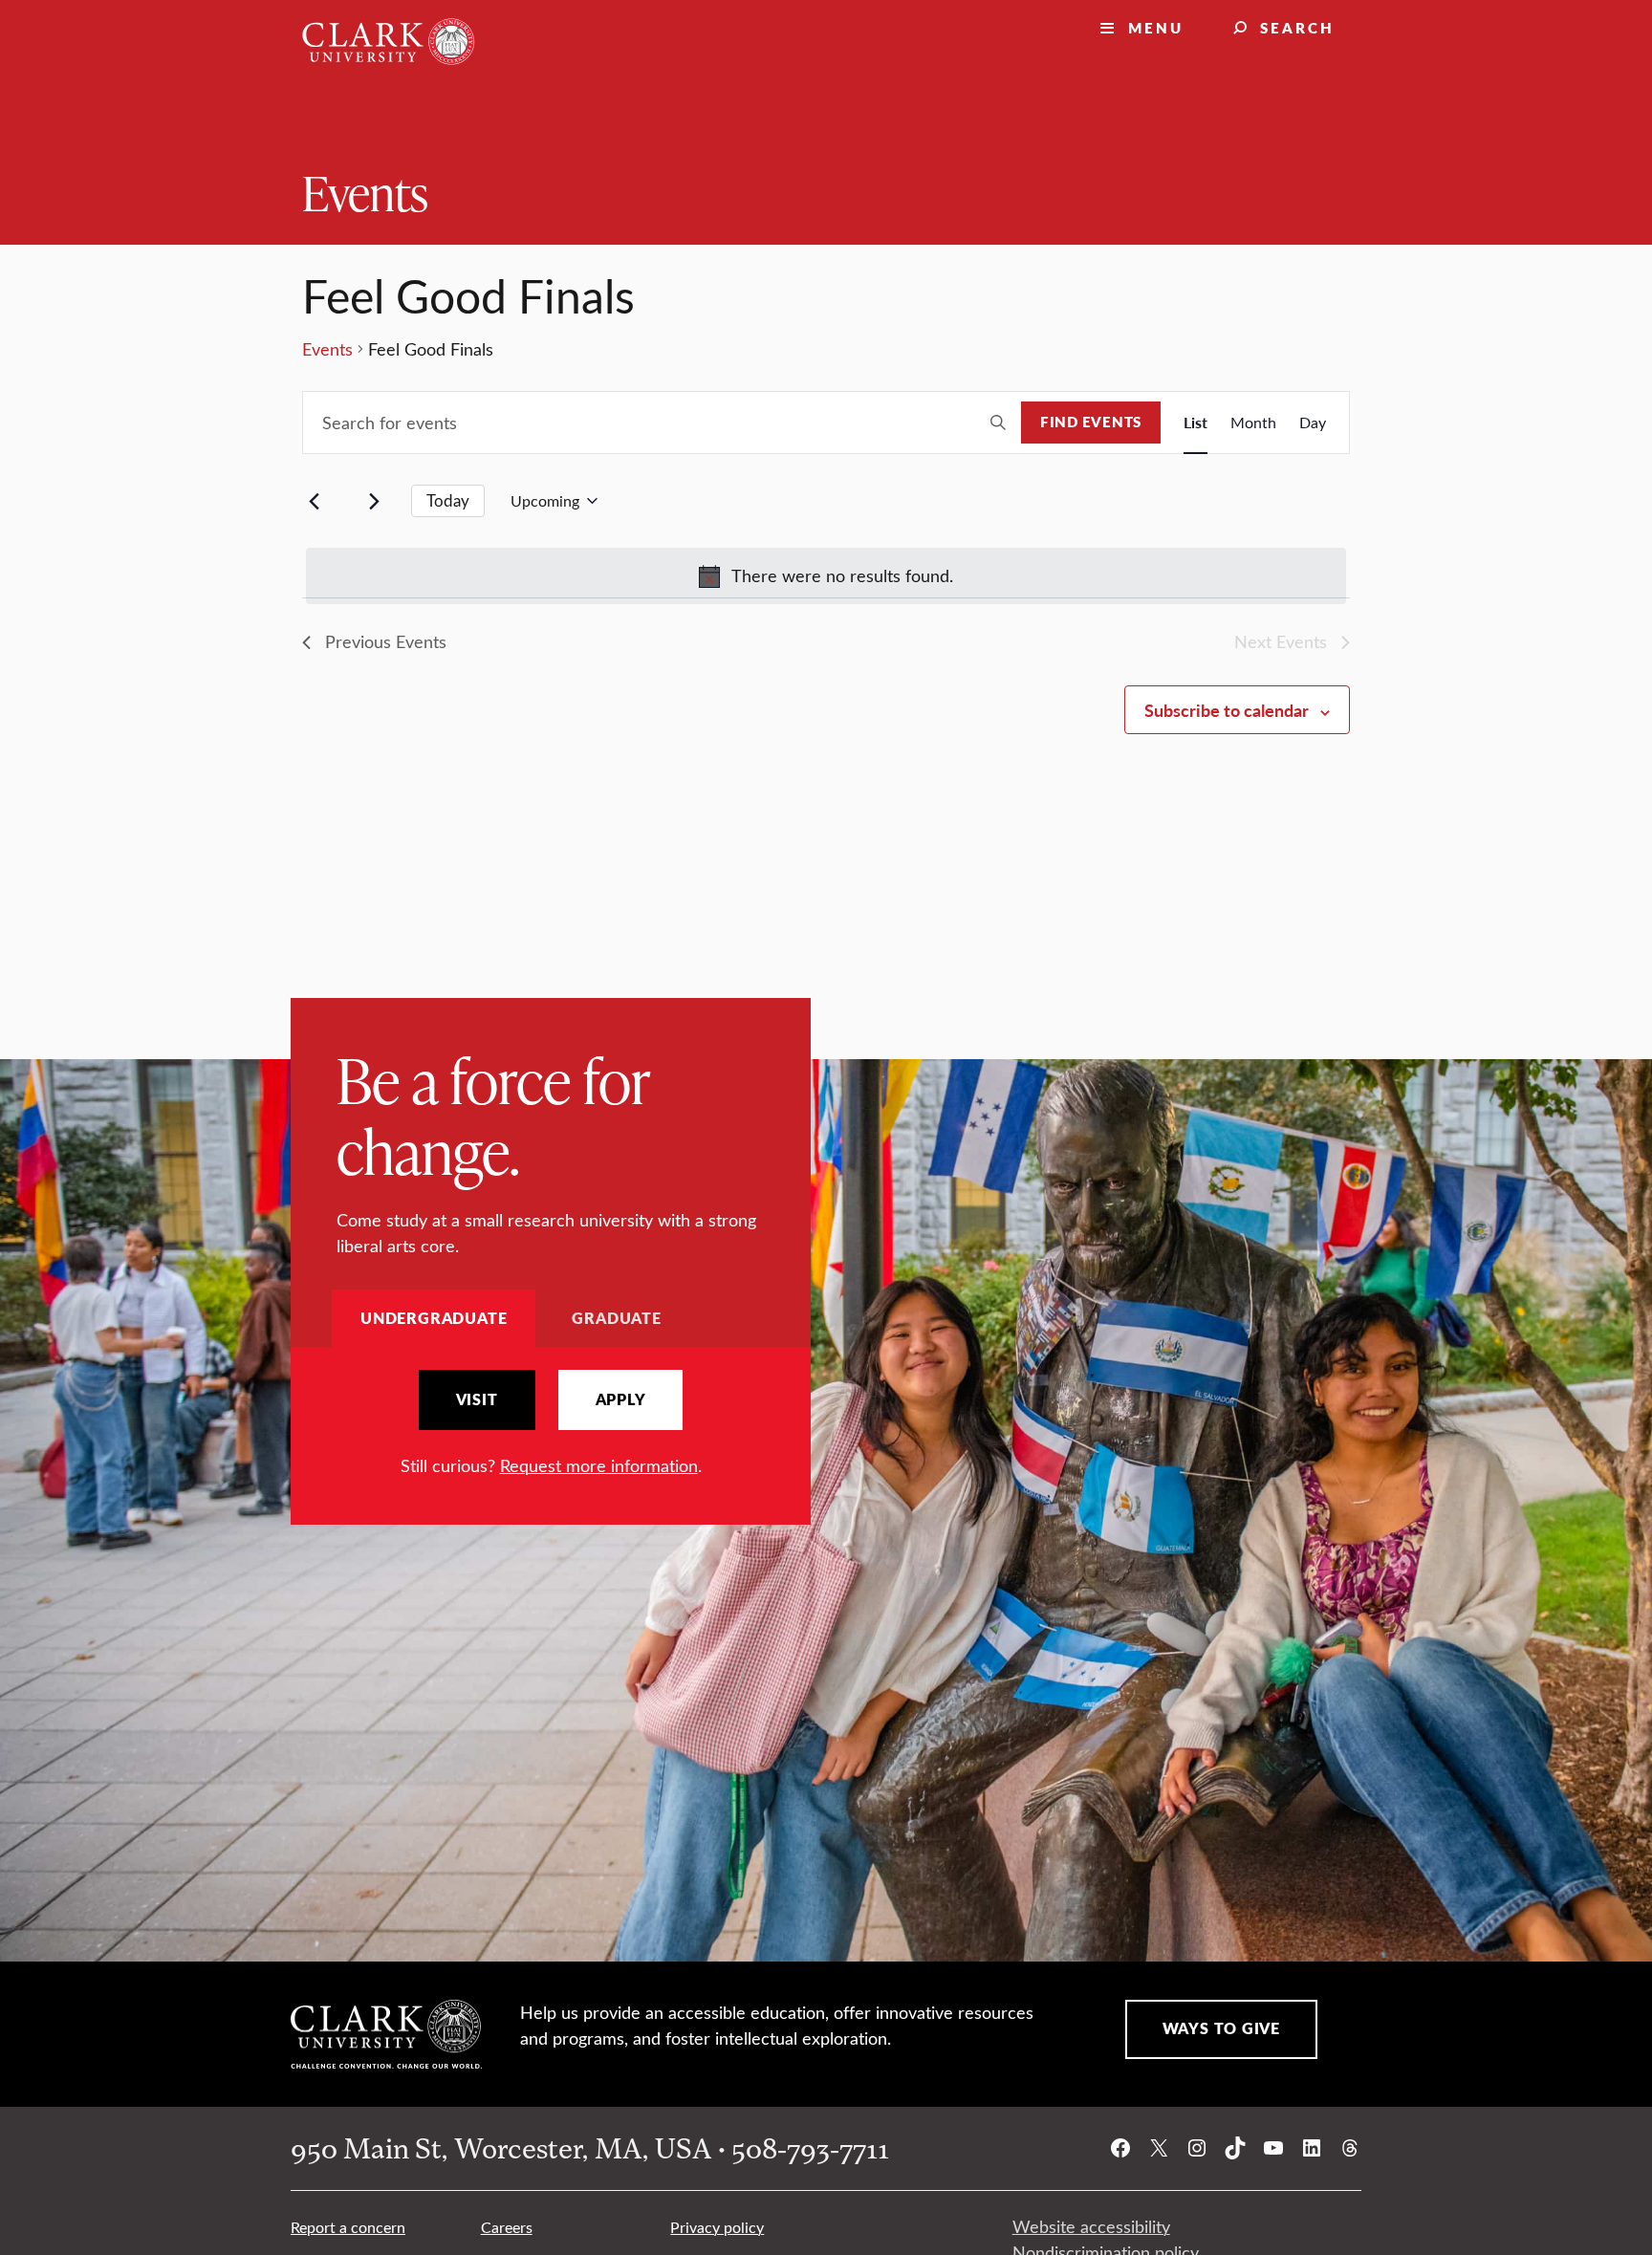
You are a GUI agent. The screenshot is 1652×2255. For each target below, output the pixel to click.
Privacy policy (717, 2227)
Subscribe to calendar (1227, 710)
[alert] (826, 576)
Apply (621, 1399)
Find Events (1091, 422)
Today (448, 500)
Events (365, 192)
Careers (507, 2227)
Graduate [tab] (616, 1318)
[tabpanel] (551, 1424)
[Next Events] (374, 501)
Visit (477, 1399)
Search (1297, 27)
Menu (1156, 27)
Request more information (599, 1465)
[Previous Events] (314, 501)
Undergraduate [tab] (434, 1318)
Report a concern (348, 2227)
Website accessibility (1091, 2226)
